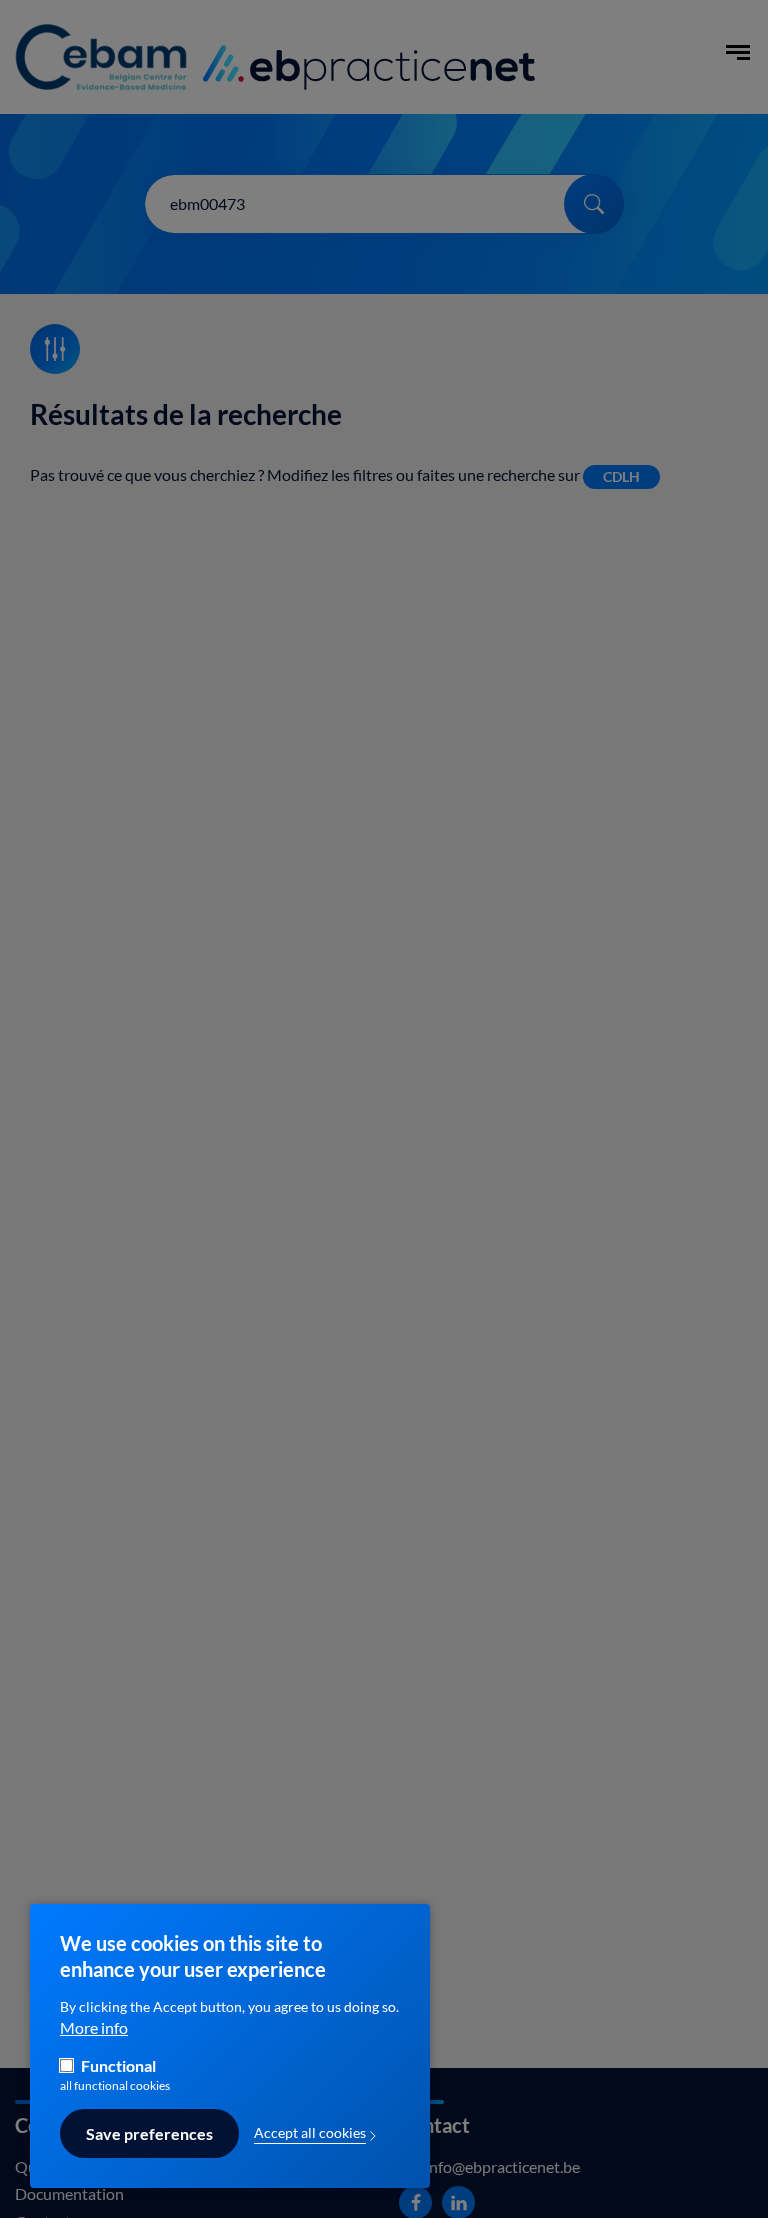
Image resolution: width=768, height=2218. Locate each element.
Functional (118, 2066)
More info (94, 2028)
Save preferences (149, 2134)
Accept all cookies (310, 2133)
